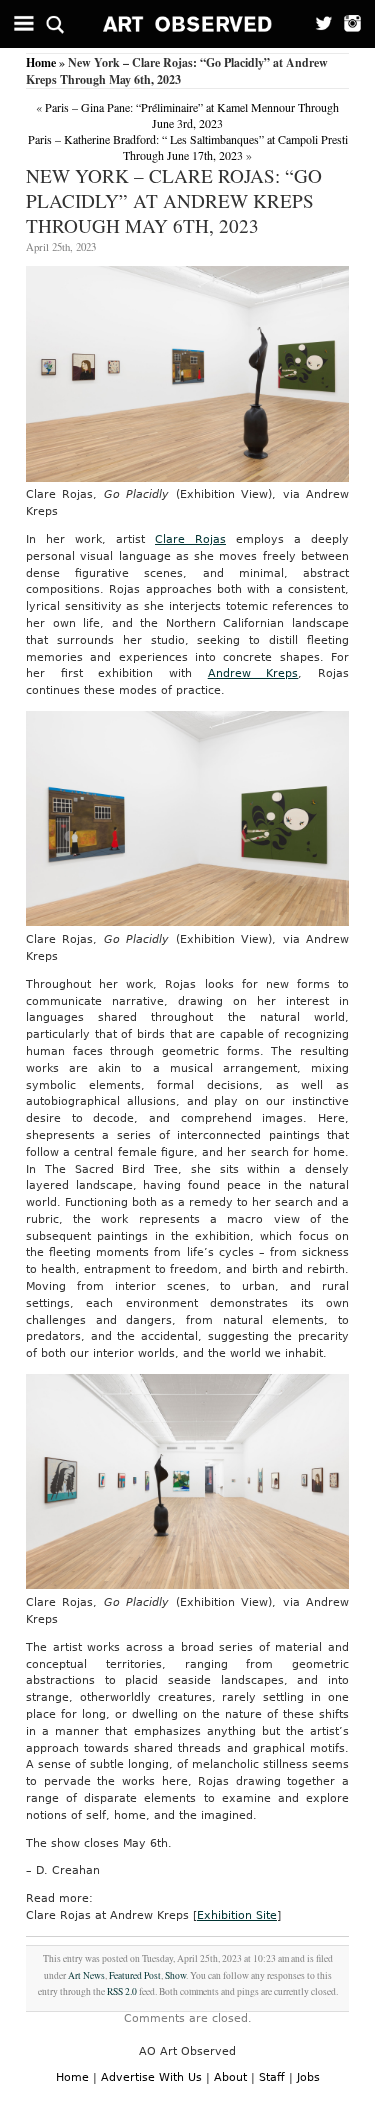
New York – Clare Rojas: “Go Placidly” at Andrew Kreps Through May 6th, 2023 (174, 200)
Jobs (308, 2077)
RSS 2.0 (122, 1991)
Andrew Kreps (253, 673)
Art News (86, 1975)
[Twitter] (317, 24)
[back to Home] (188, 24)
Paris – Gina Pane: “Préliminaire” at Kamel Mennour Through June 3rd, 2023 (192, 115)
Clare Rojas (190, 539)
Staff (272, 2077)
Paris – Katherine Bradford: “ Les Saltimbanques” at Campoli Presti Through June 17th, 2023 (188, 147)
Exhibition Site (237, 1915)
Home (41, 62)
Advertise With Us (151, 2077)
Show (175, 1975)
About (230, 2077)
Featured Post (135, 1975)
